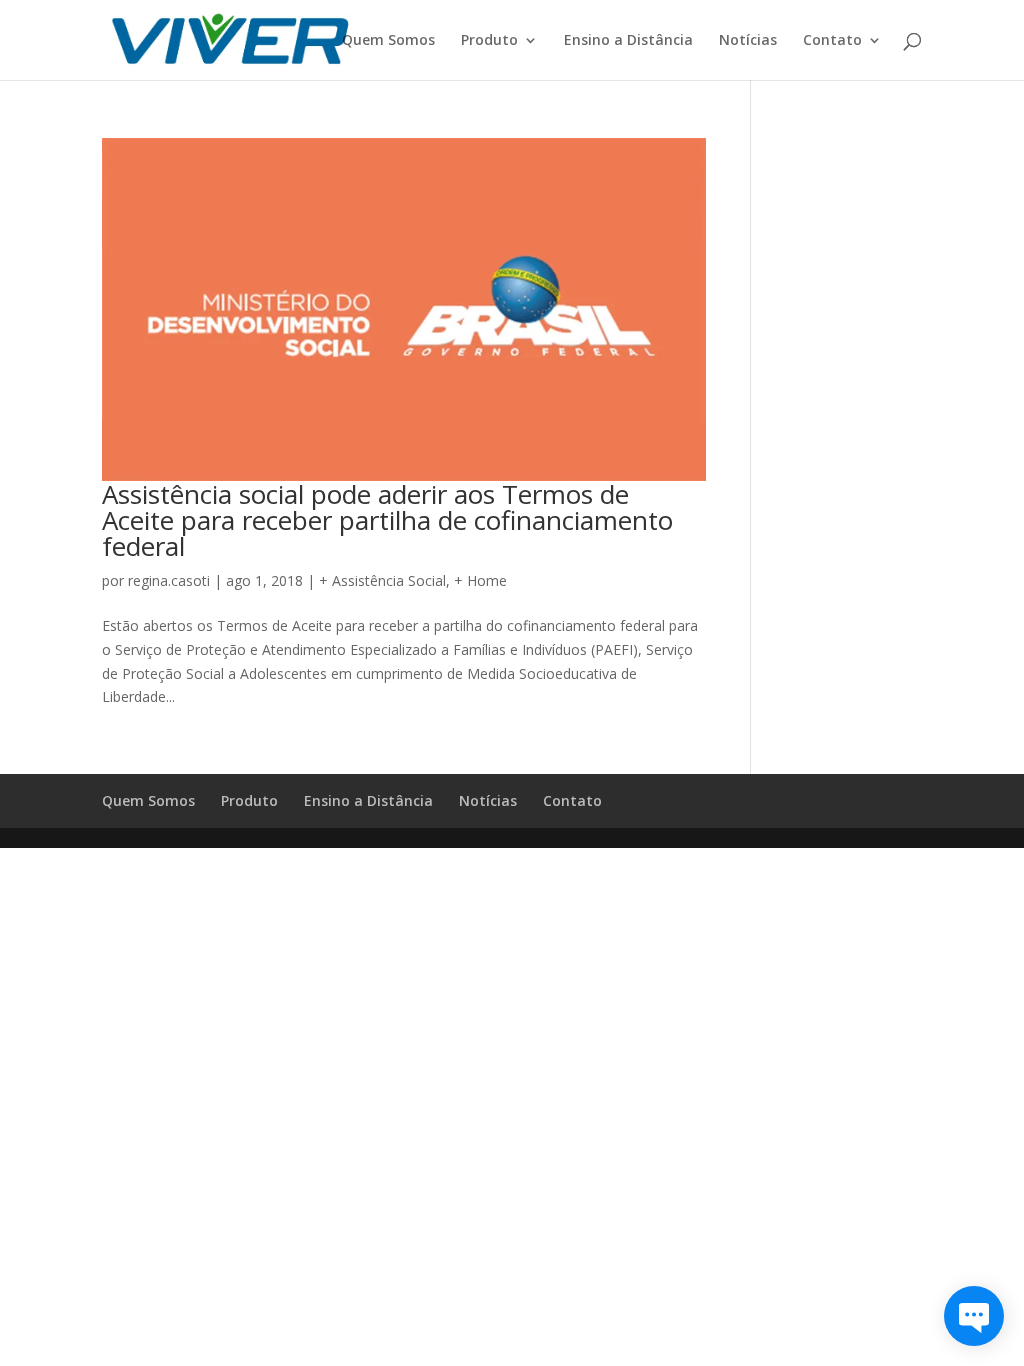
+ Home (480, 580)
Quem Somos (388, 41)
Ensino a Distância (628, 41)
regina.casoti (169, 580)
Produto (489, 41)
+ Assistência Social (382, 580)
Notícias (748, 41)
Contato (832, 41)
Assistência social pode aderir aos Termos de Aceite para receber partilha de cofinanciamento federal (387, 520)
